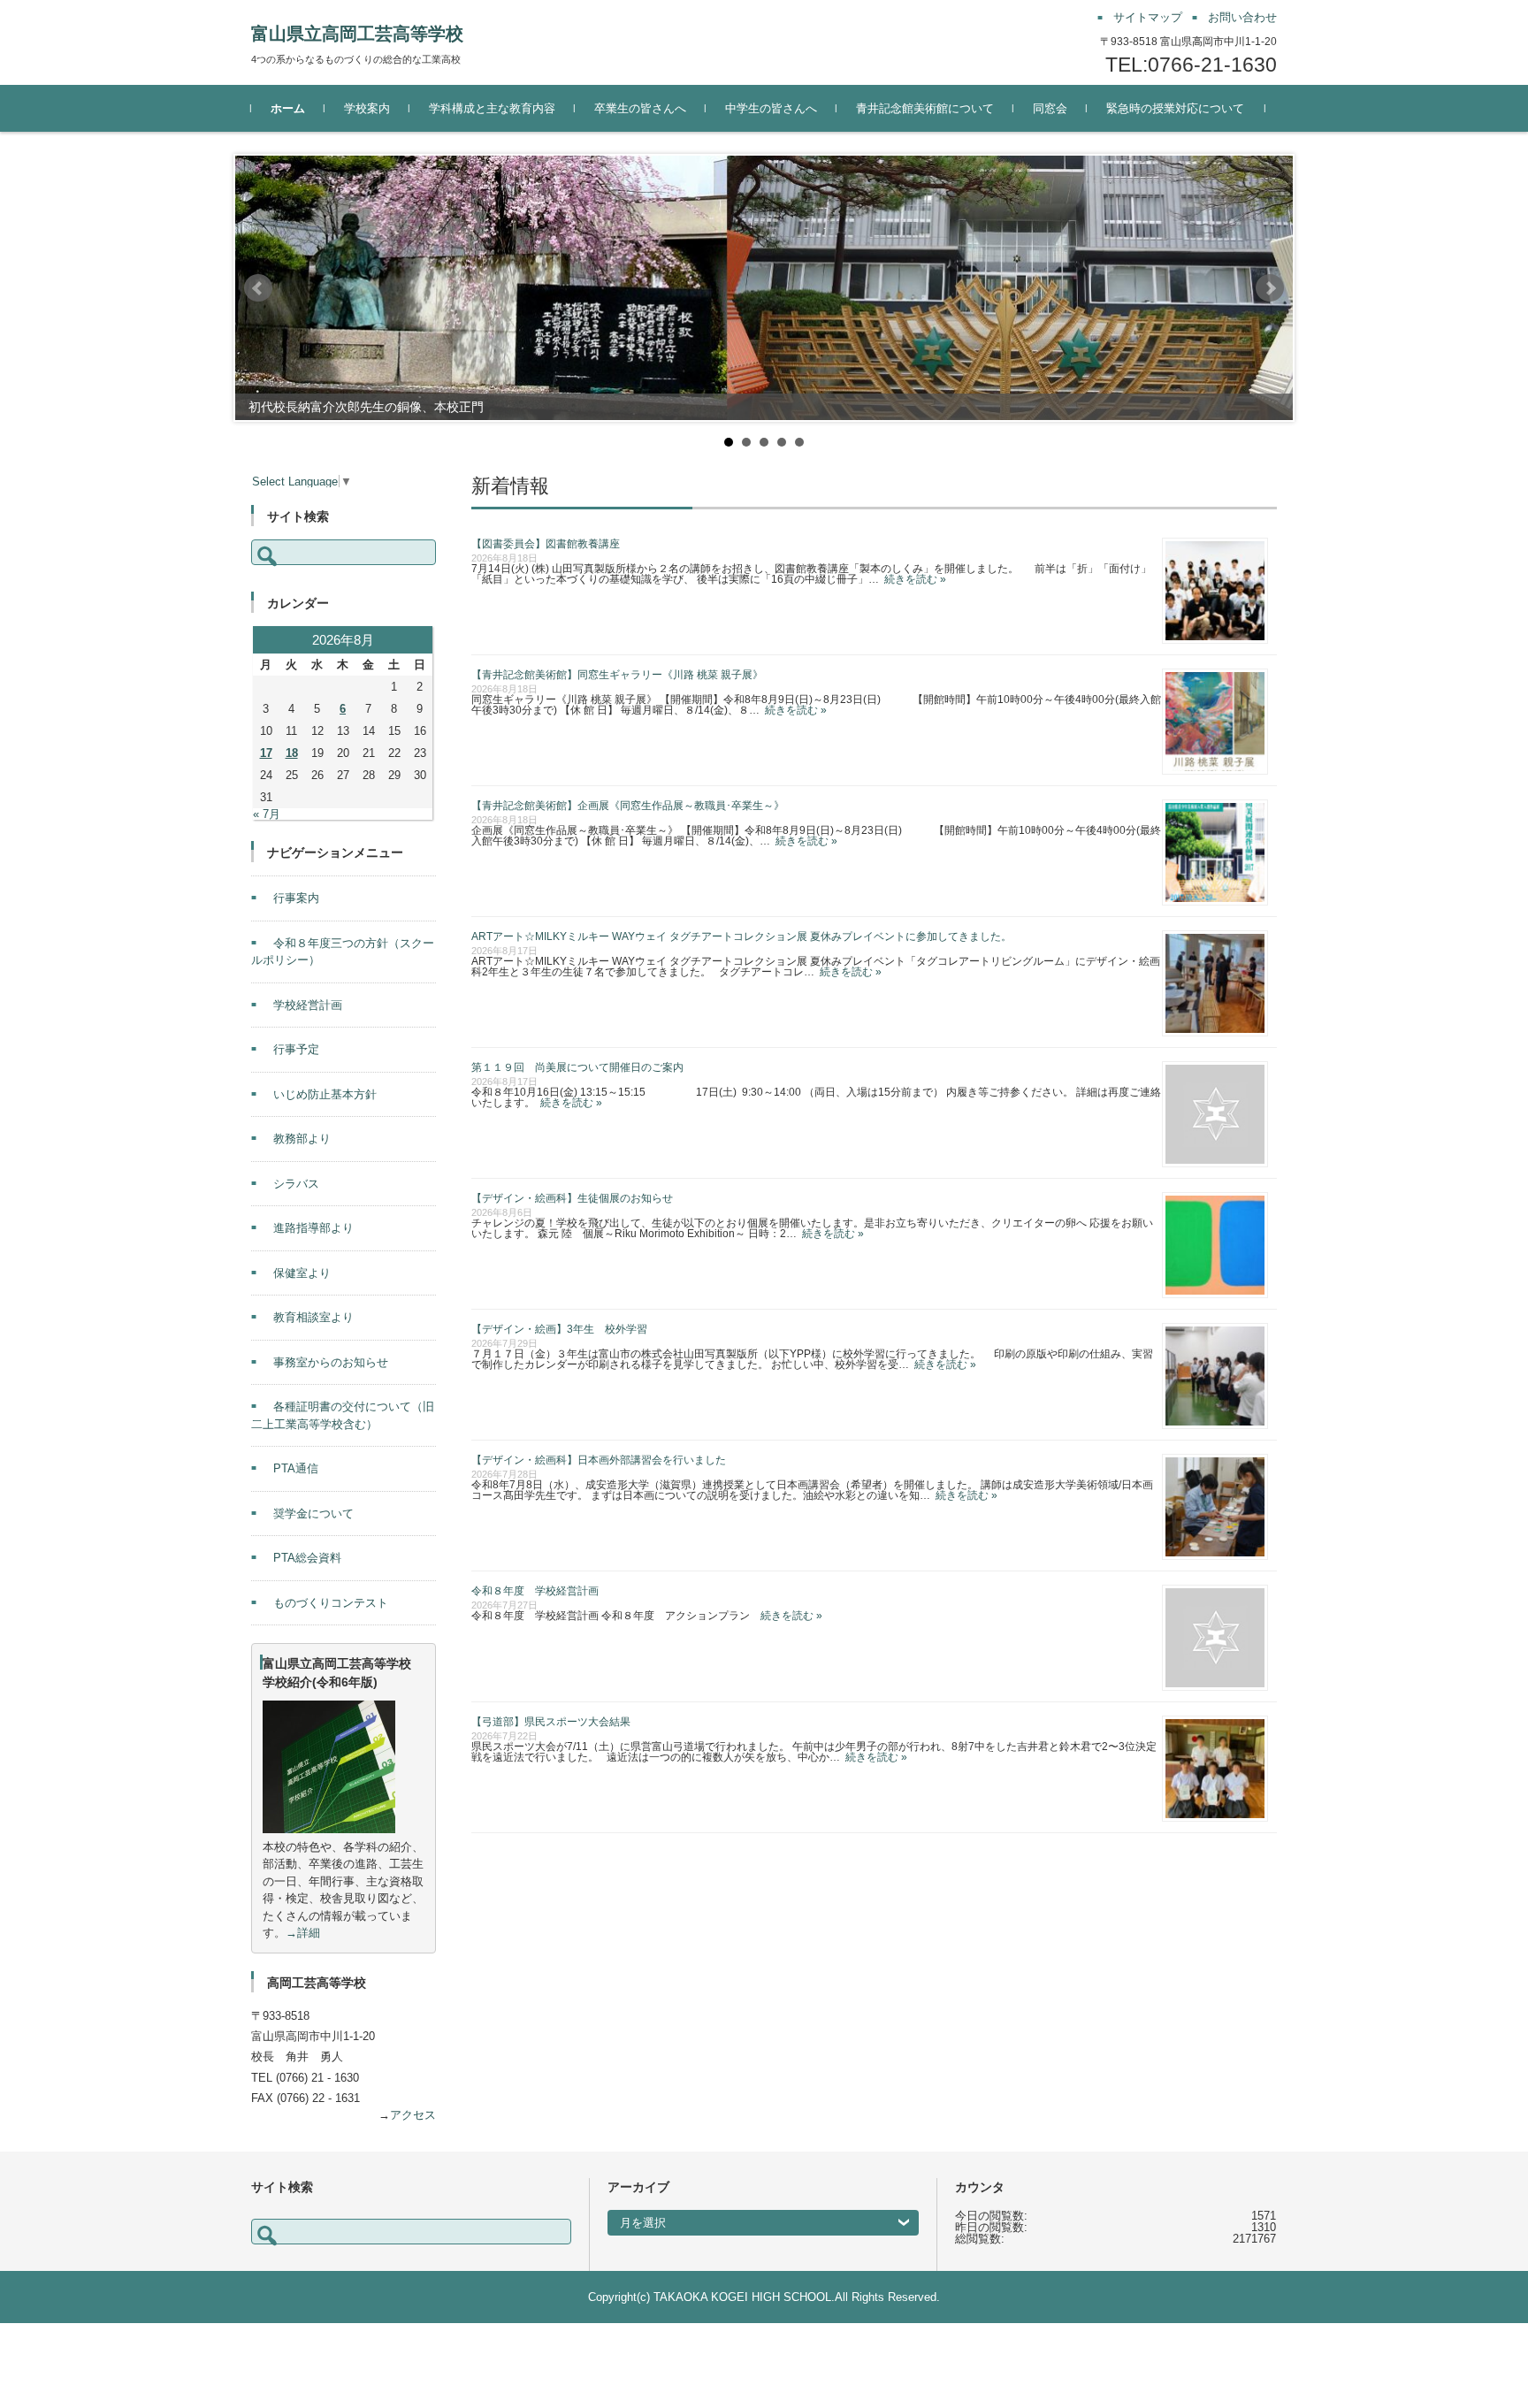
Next (1270, 288)
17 (266, 753)
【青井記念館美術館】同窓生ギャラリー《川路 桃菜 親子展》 (617, 675)
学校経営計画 (308, 1005)
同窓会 (1050, 108)
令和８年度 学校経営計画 (535, 1591)
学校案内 (367, 108)
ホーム (288, 108)
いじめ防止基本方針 (325, 1094)
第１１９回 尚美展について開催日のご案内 (577, 1067)
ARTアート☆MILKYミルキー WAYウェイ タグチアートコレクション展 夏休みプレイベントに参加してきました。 (741, 936)
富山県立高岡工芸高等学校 (357, 34)
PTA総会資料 (307, 1558)
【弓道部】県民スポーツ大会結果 (551, 1722)
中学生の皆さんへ (771, 108)
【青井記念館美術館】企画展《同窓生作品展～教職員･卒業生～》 (628, 806)
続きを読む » (913, 579)
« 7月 (267, 814)
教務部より (302, 1139)
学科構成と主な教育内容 (492, 108)
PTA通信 (296, 1468)
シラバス (296, 1184)
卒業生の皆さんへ (640, 108)
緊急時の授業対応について (1175, 108)
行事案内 (296, 898)
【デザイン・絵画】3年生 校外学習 (559, 1329)
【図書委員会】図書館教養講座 (546, 544)
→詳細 (303, 1933)
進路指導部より (313, 1228)
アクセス (413, 2115)
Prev (258, 288)
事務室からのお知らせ (331, 1362)
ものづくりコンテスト (331, 1603)
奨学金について (313, 1514)
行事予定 (296, 1049)
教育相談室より (313, 1317)
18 (292, 753)
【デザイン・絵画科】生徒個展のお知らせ (572, 1198)
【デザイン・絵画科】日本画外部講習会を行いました (599, 1460)
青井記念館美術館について (925, 108)
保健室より (302, 1273)
